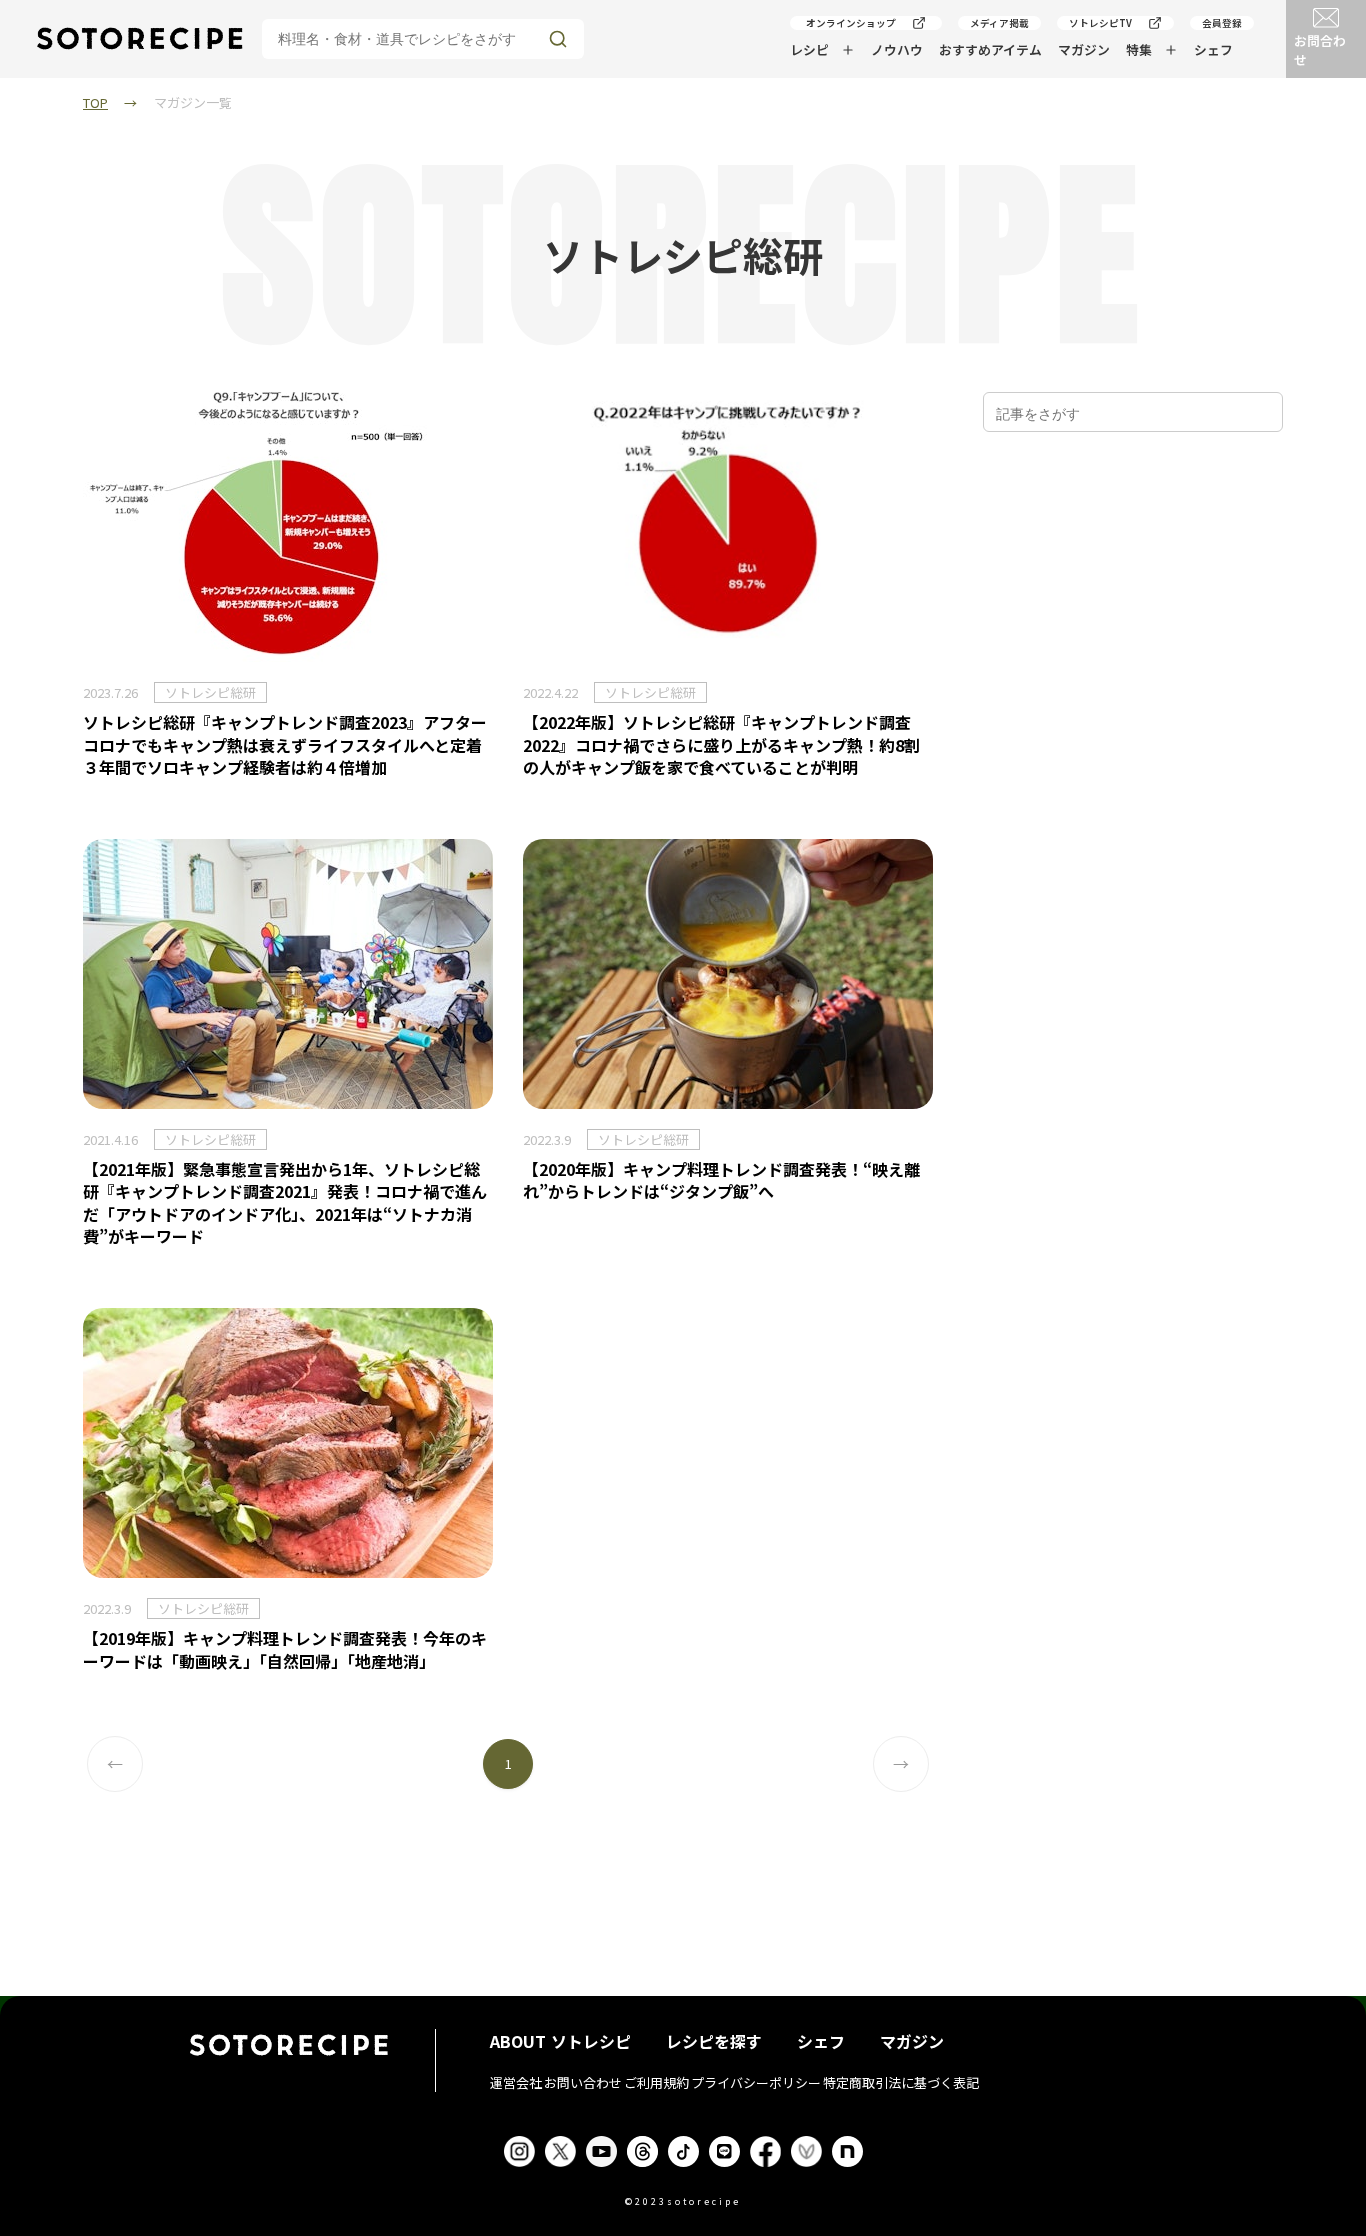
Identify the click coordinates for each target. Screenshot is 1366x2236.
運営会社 (516, 2082)
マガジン (1084, 49)
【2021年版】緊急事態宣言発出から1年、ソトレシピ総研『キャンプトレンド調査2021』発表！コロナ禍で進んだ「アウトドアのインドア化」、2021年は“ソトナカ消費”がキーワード (285, 1202)
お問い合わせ (583, 2082)
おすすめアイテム (990, 49)
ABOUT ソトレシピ (560, 2041)
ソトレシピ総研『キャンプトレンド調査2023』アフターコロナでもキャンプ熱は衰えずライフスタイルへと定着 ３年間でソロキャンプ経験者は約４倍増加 (285, 744)
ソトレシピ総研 (210, 692)
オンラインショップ (851, 23)
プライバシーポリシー (756, 2082)
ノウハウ (897, 49)
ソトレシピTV (1100, 23)
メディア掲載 (999, 23)
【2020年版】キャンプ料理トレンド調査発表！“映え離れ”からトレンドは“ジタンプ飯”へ (721, 1180)
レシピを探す (714, 2041)
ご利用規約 (656, 2082)
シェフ (1213, 49)
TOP (95, 102)
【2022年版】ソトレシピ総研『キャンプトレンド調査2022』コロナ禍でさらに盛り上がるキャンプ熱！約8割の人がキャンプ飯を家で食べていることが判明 (721, 744)
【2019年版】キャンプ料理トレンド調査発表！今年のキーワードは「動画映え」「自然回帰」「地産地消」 (285, 1649)
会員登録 (1222, 23)
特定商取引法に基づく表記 (901, 2082)
